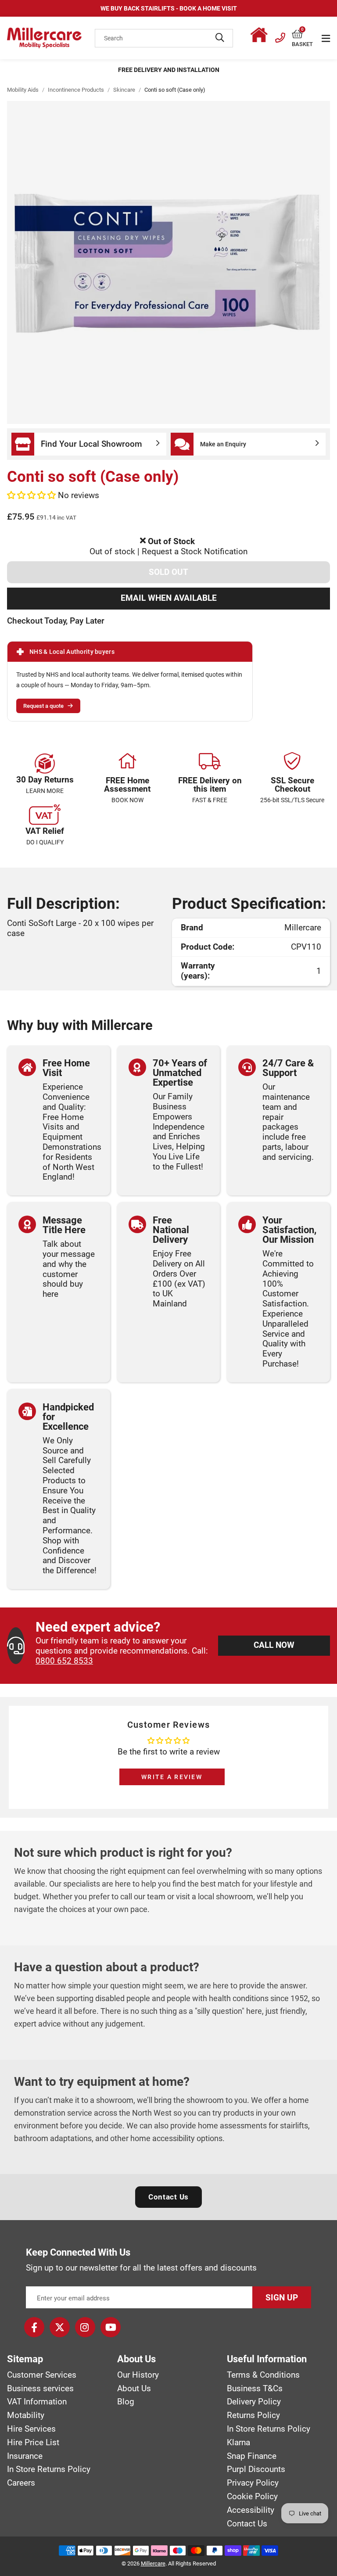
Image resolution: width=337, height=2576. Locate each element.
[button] (302, 34)
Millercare (153, 2563)
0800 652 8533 (64, 1661)
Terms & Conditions (263, 2375)
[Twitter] (60, 2327)
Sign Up (282, 2298)
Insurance (25, 2456)
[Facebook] (34, 2327)
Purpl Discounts (256, 2469)
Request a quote (43, 706)
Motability (26, 2415)
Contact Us (168, 2197)
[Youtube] (111, 2327)
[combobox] (164, 38)
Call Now (274, 1645)
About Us (134, 2389)
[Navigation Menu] (326, 38)
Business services (40, 2389)
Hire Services (31, 2429)
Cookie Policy (252, 2497)
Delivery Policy (254, 2402)
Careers (21, 2483)
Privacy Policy (253, 2483)
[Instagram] (85, 2327)
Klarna (238, 2443)
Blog (126, 2402)
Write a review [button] (172, 1777)
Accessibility (251, 2510)
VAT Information (37, 2402)
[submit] (220, 38)
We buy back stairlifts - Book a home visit (169, 8)
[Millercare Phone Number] (280, 36)
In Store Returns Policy (49, 2469)
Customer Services (42, 2375)
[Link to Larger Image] (168, 262)
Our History (138, 2375)
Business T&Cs (255, 2389)
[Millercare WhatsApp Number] (261, 36)
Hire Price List (33, 2443)
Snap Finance (252, 2456)
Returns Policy (253, 2415)
